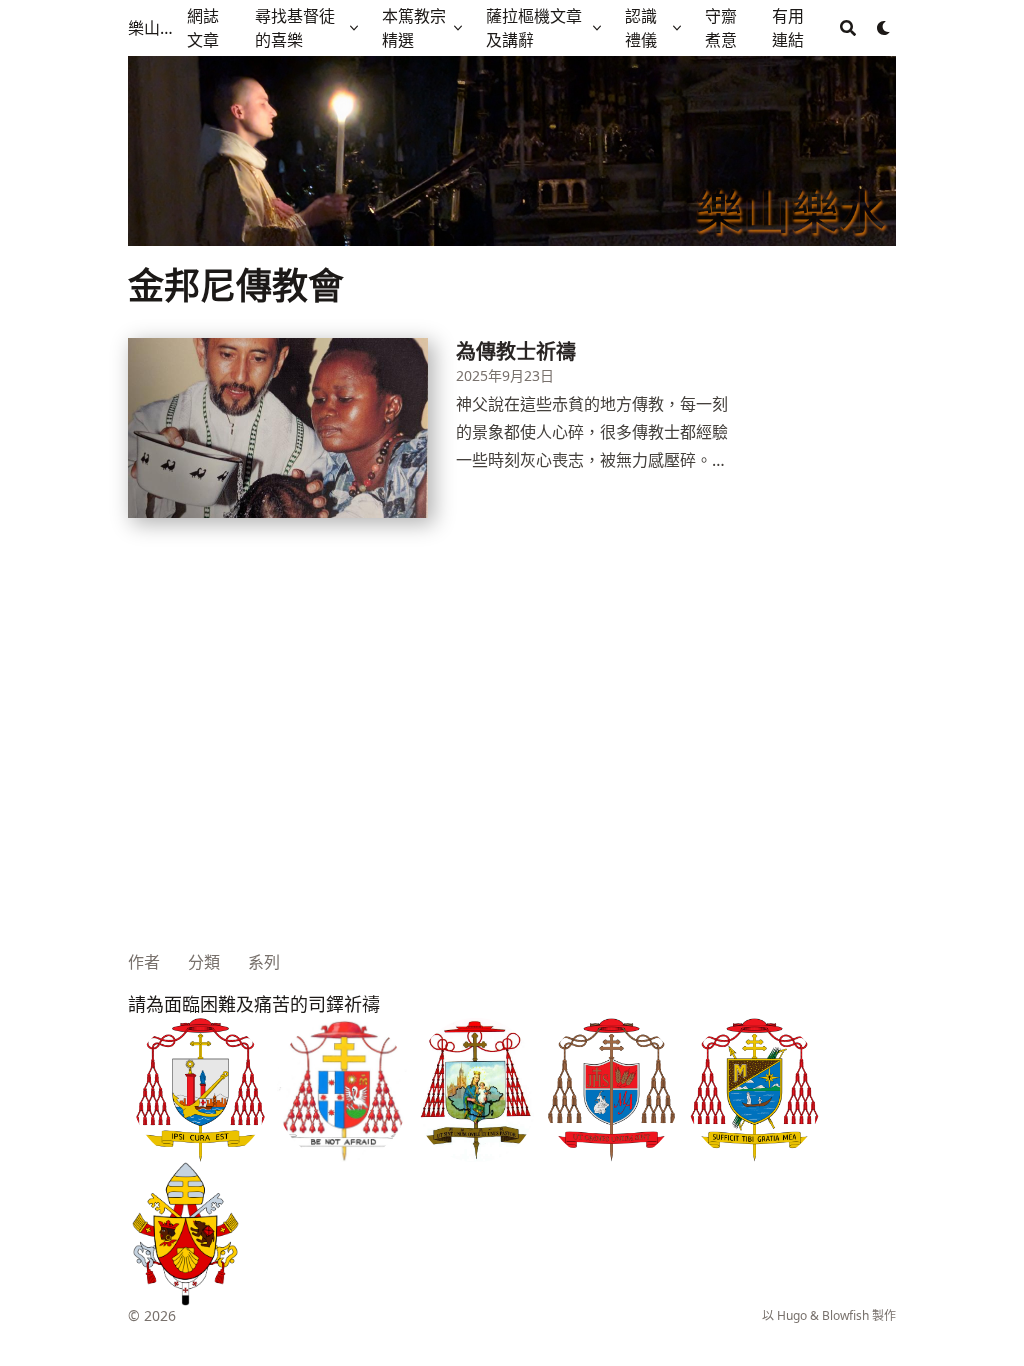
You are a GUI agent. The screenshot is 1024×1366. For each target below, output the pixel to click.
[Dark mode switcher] (884, 28)
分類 (204, 962)
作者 (144, 962)
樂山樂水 (153, 28)
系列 (264, 962)
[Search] (848, 28)
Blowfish (845, 1315)
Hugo (792, 1315)
